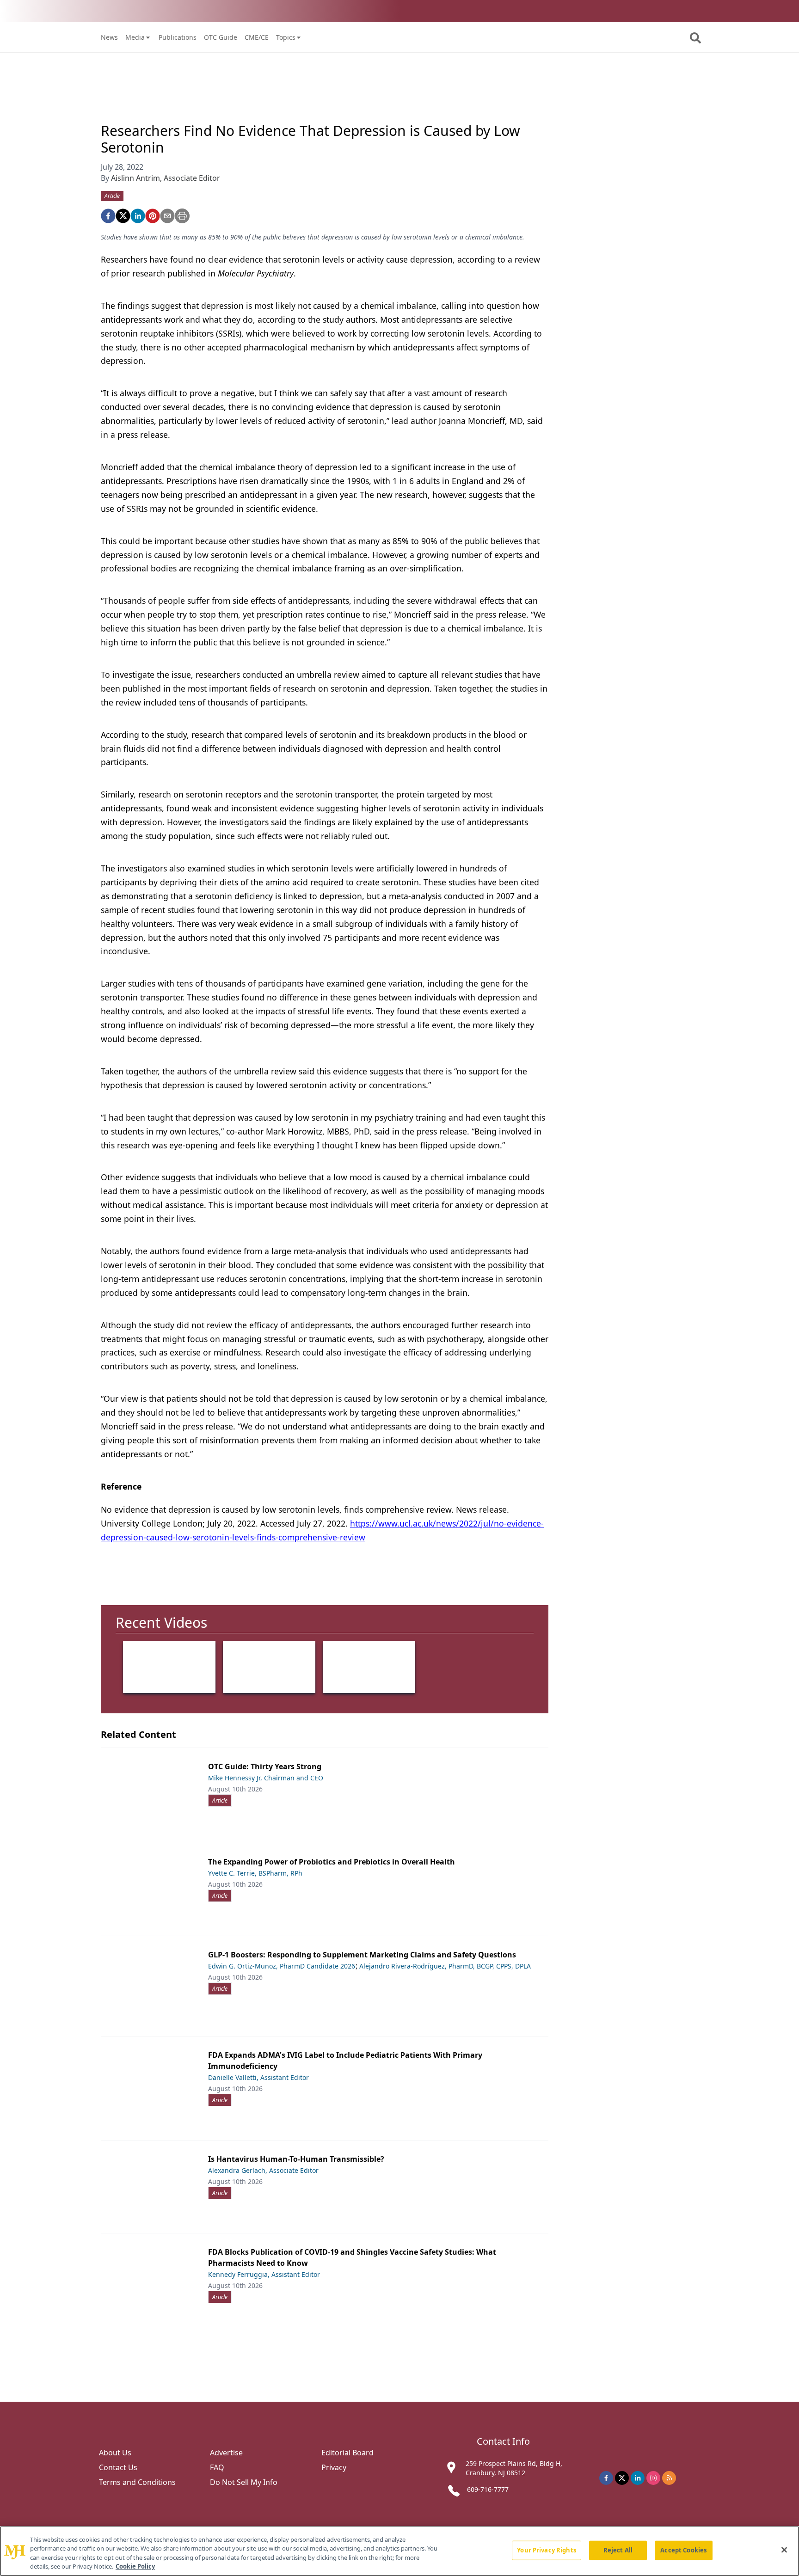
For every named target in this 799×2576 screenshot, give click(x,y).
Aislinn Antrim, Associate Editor (166, 178)
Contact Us (118, 2467)
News (109, 37)
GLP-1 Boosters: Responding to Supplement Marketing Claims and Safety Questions (362, 1955)
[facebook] (108, 216)
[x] (622, 2478)
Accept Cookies (683, 2550)
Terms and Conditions (137, 2482)
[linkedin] (138, 216)
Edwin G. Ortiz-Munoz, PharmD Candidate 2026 (282, 1966)
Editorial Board (347, 2453)
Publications (178, 37)
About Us (115, 2453)
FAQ (217, 2467)
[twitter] (123, 216)
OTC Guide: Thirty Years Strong (265, 1766)
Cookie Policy (135, 2566)
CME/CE (257, 37)
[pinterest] (153, 216)
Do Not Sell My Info (244, 2482)
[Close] (784, 2550)
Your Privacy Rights (546, 2550)
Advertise (226, 2453)
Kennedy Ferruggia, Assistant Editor (264, 2274)
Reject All (618, 2550)
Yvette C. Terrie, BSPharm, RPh (255, 1873)
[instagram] (653, 2478)
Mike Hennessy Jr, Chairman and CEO (266, 1778)
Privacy (334, 2467)
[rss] (669, 2478)
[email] (167, 216)
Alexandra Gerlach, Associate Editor (263, 2170)
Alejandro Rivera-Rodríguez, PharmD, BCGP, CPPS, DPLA (445, 1966)
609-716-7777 (488, 2489)
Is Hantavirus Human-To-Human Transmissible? (296, 2159)
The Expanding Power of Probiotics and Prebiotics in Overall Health (332, 1862)
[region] (399, 2551)
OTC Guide (221, 37)
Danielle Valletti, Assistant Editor (258, 2077)
